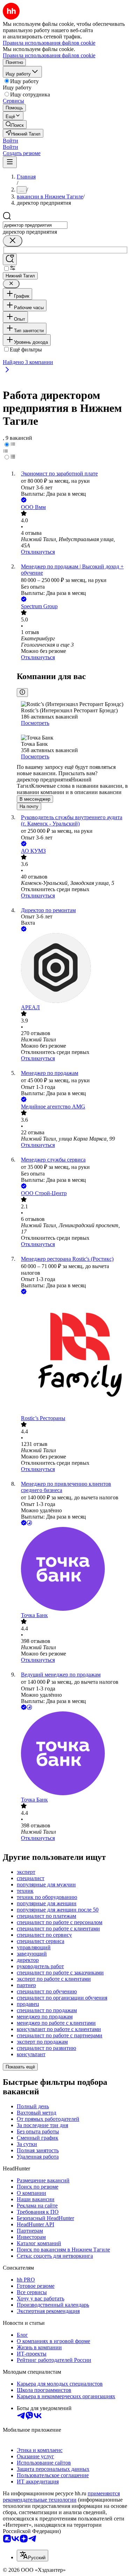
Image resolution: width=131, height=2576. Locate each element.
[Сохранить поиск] (10, 259)
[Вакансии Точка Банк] (72, 1570)
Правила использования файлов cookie (49, 55)
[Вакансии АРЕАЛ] (72, 969)
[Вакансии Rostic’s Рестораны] (72, 1355)
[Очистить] (13, 241)
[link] (15, 125)
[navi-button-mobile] (10, 162)
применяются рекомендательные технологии (61, 2497)
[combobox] (35, 225)
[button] (10, 141)
